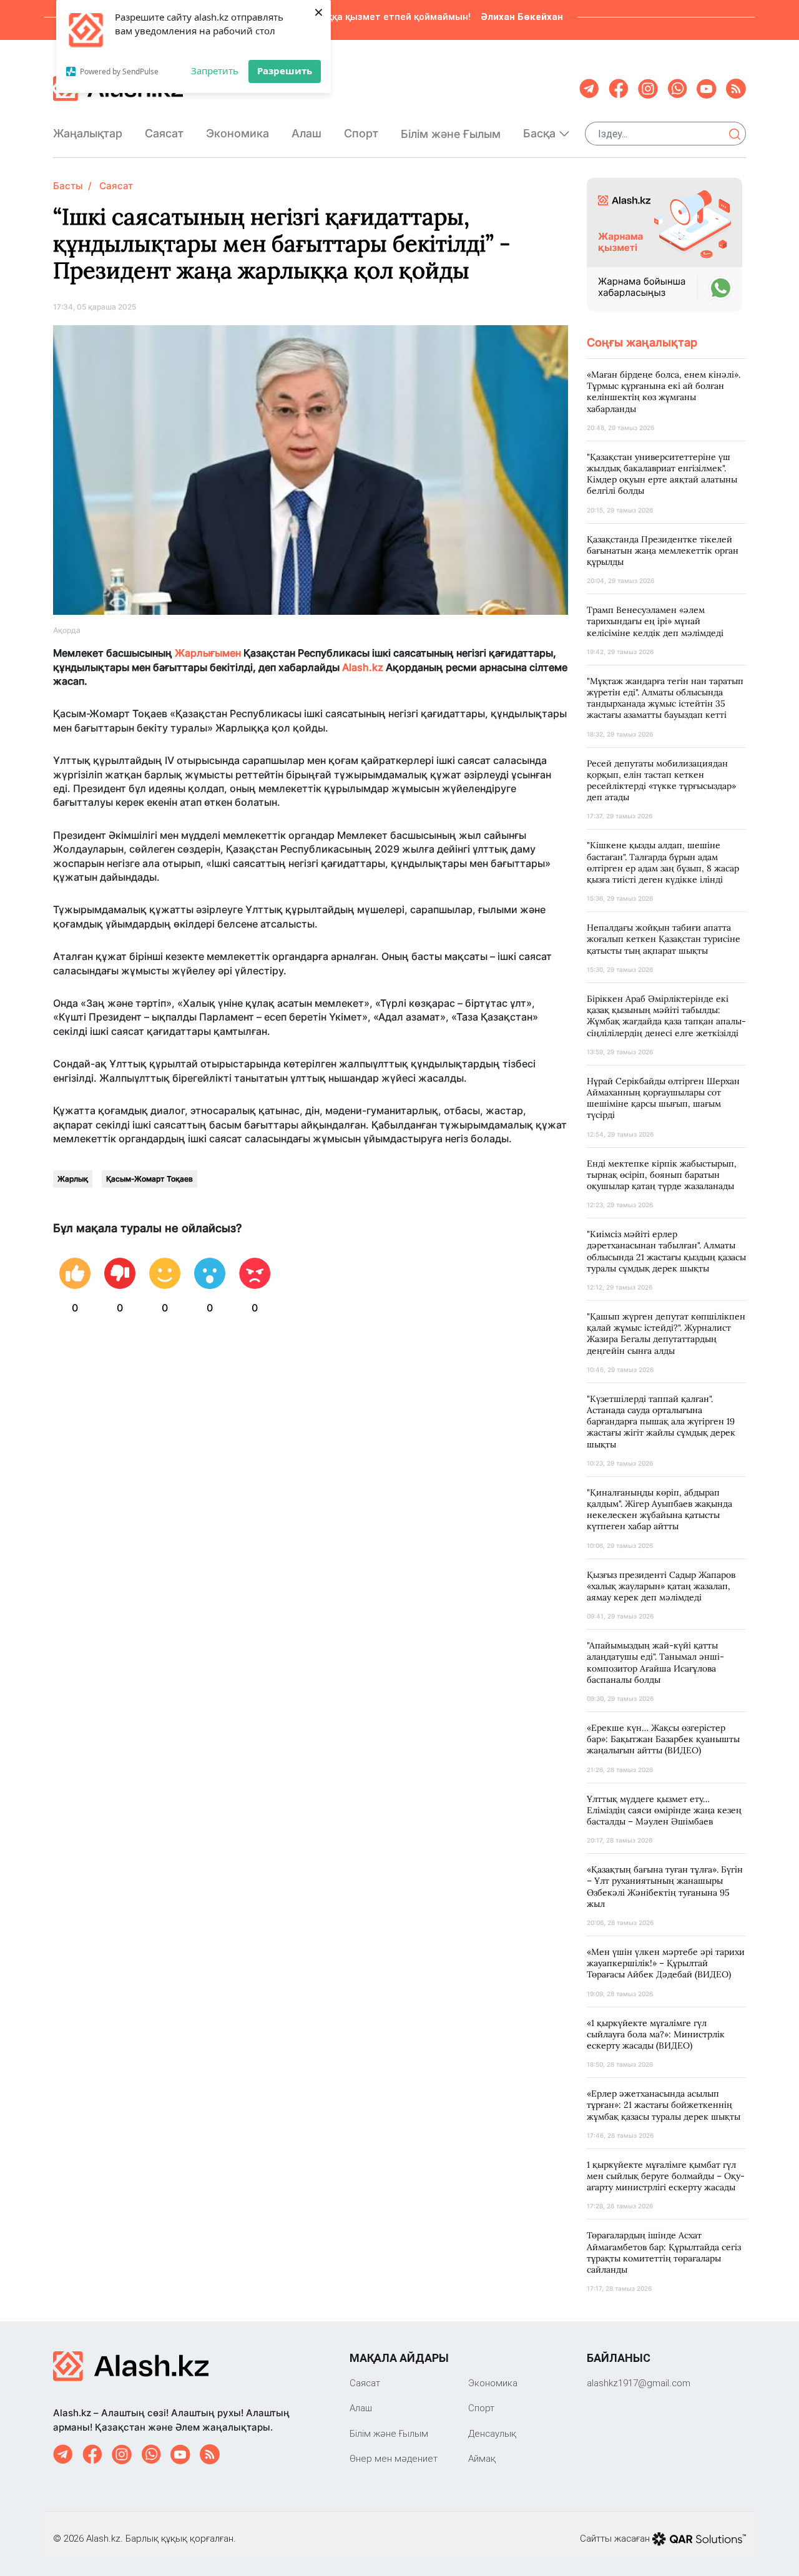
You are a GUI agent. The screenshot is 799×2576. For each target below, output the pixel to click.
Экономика (238, 133)
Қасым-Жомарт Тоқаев (150, 1179)
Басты (68, 186)
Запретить (215, 71)
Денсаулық (492, 2433)
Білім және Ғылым (451, 134)
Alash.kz (363, 667)
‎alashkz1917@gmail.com (639, 2383)
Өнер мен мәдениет (394, 2458)
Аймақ (482, 2458)
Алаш (306, 133)
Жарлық (73, 1179)
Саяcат (164, 133)
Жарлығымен (208, 653)
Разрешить (285, 71)
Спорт (361, 133)
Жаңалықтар (88, 133)
